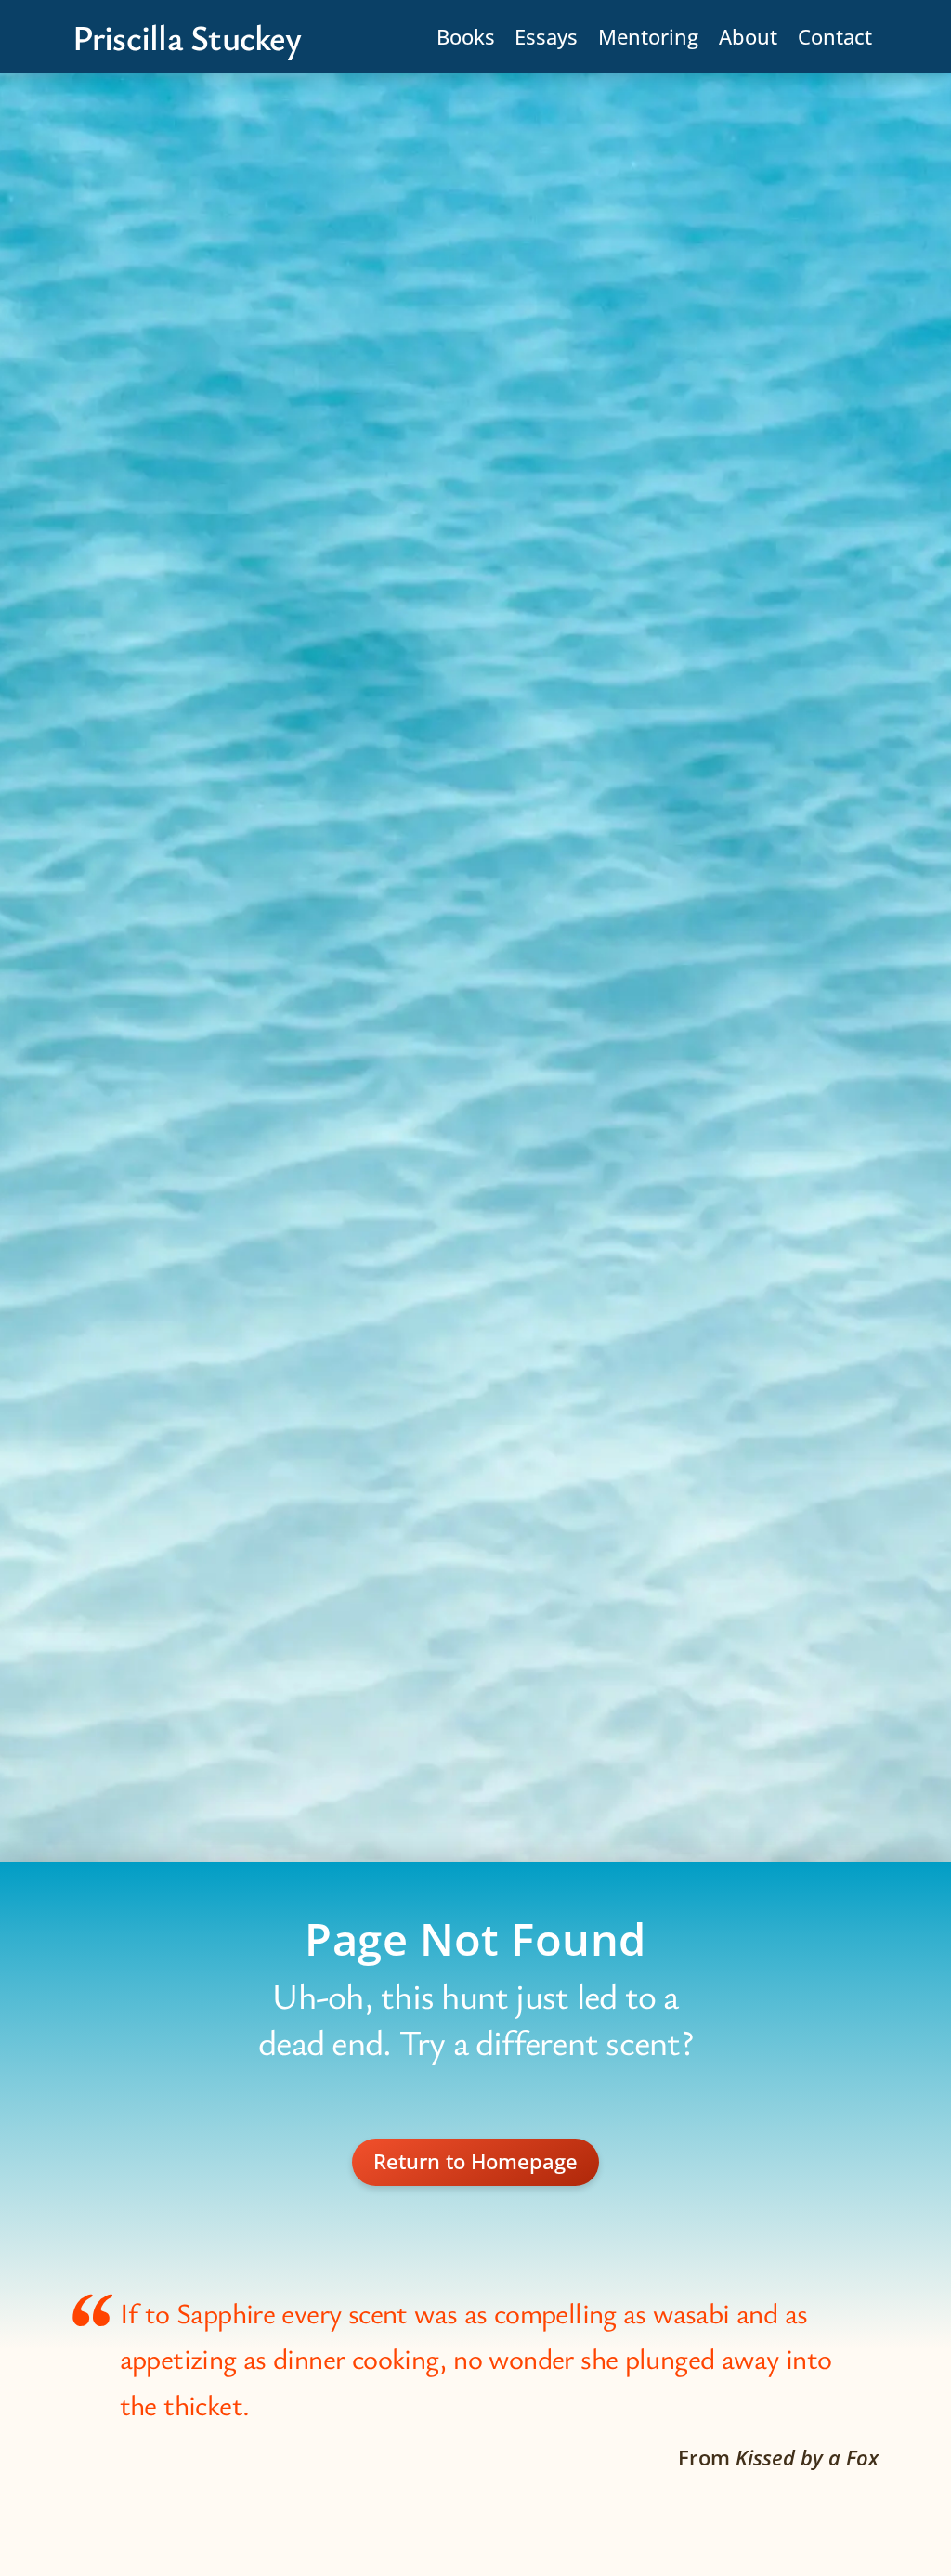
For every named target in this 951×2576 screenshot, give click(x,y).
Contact (835, 37)
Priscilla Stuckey (187, 37)
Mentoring (648, 37)
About (748, 37)
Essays (546, 37)
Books (466, 37)
